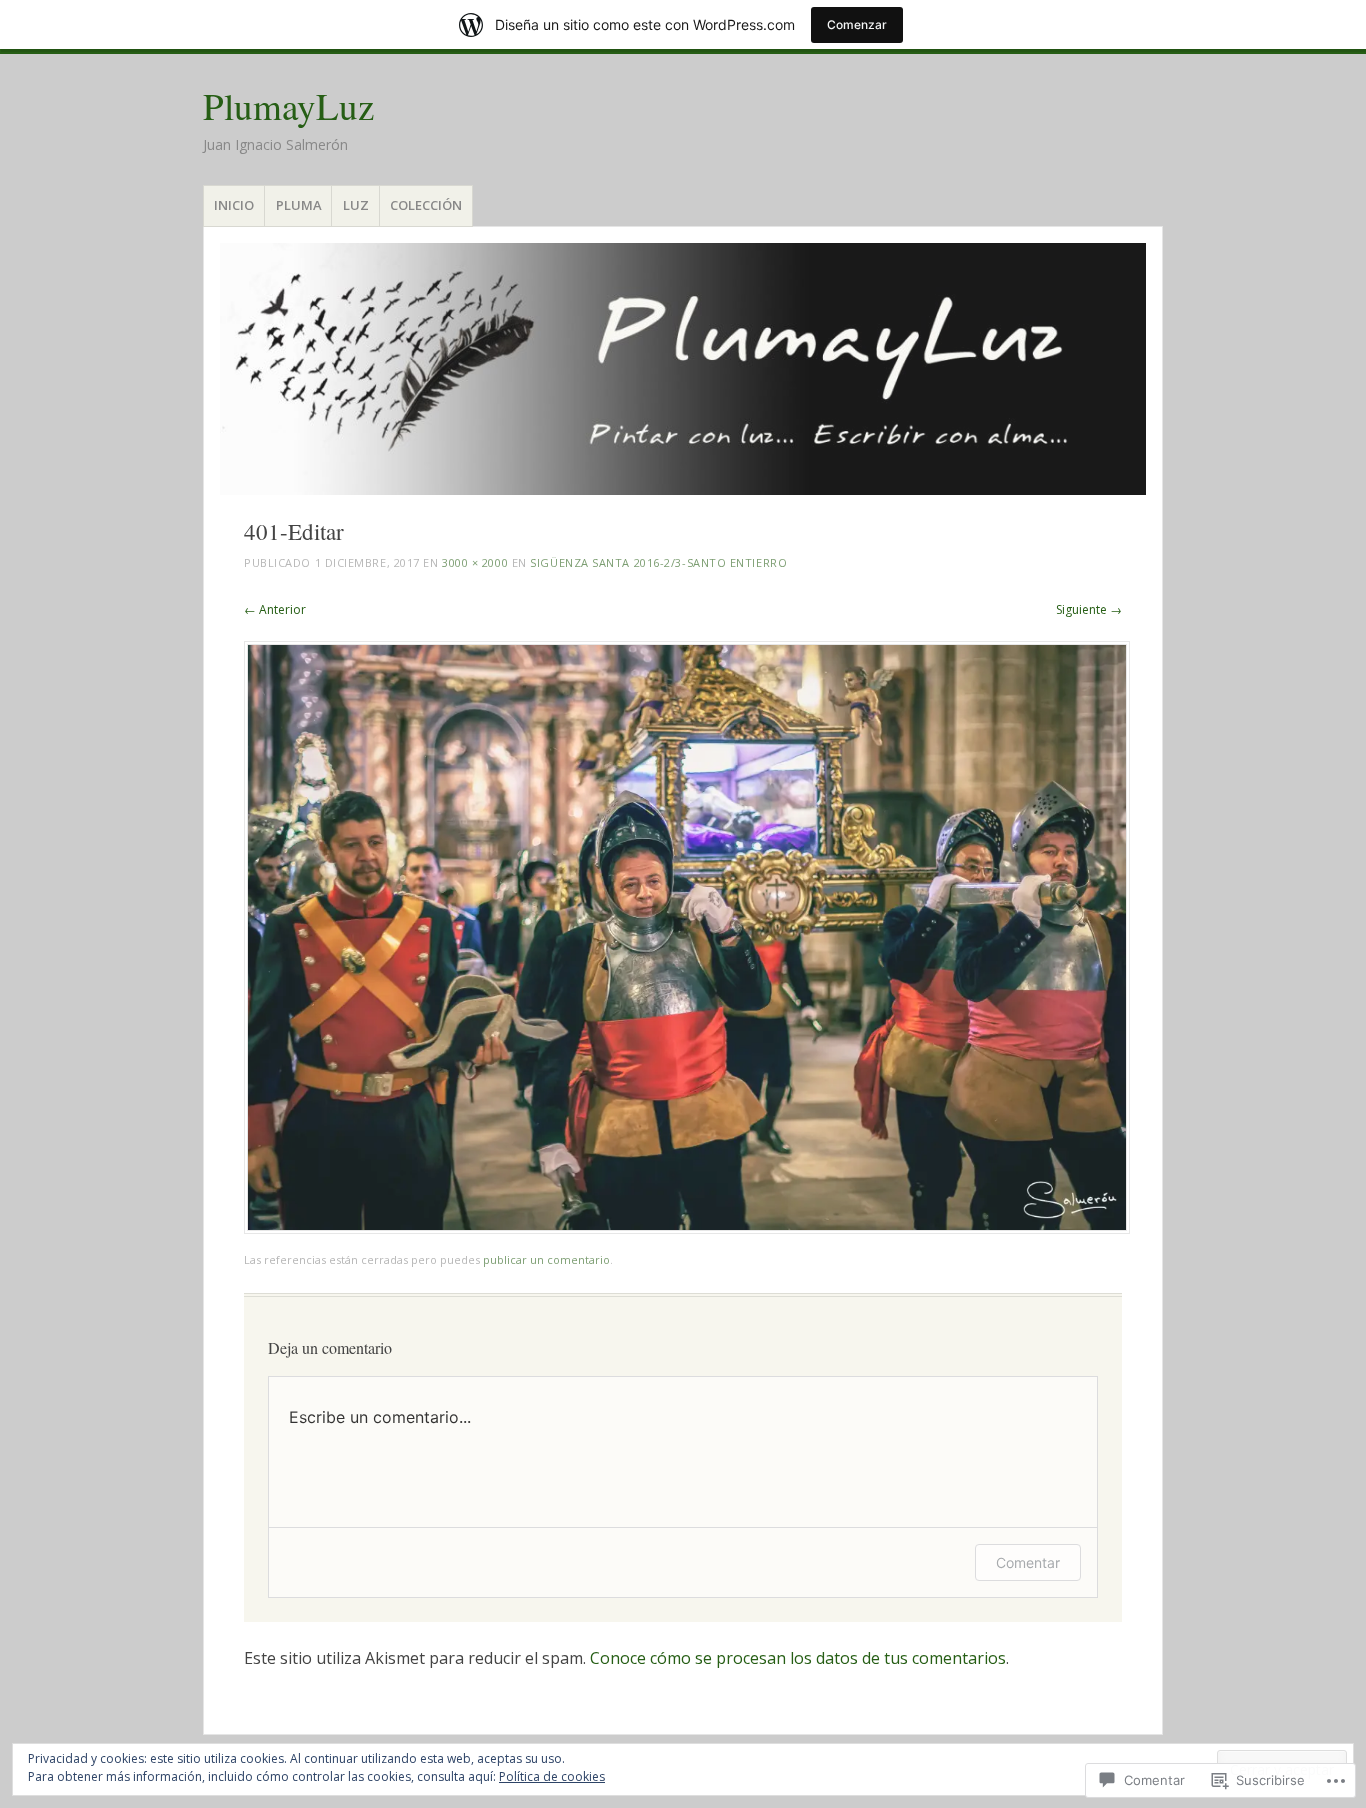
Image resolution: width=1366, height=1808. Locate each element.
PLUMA (299, 205)
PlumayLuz (288, 105)
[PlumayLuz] (683, 369)
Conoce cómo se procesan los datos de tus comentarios (798, 1658)
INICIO (234, 205)
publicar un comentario (546, 1259)
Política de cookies (552, 1776)
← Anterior (275, 609)
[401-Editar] (687, 1228)
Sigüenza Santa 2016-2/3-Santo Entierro (658, 562)
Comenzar (857, 24)
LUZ (356, 205)
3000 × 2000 (475, 562)
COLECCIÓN (426, 205)
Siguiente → (1089, 609)
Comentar (1028, 1562)
